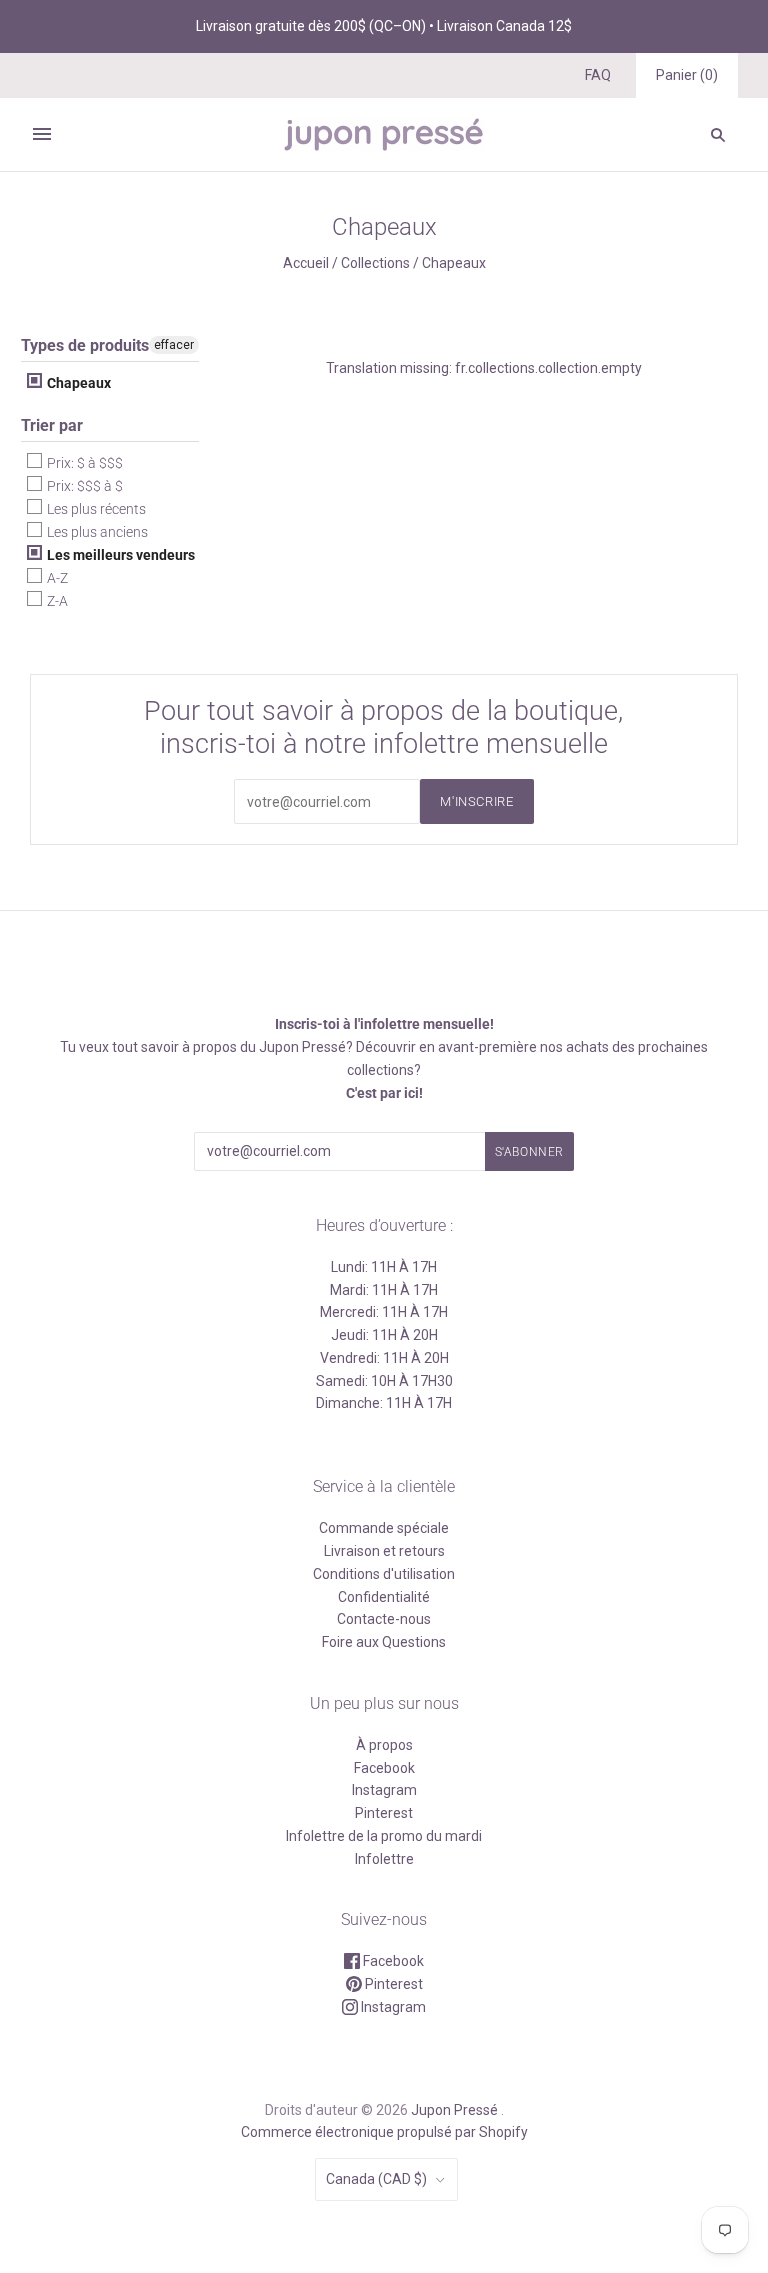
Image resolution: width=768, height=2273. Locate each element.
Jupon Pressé (454, 2110)
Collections (375, 263)
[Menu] (42, 134)
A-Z (56, 578)
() (687, 75)
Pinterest (384, 1813)
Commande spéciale (384, 1528)
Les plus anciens (96, 532)
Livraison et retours (384, 1551)
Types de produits (85, 345)
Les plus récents (95, 509)
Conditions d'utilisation (384, 1574)
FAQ (598, 75)
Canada (376, 2179)
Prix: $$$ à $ (83, 486)
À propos (384, 1745)
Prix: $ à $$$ (83, 463)
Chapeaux (77, 383)
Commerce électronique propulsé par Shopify (384, 2132)
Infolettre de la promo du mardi (384, 1836)
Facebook (384, 1768)
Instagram (384, 1790)
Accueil (306, 263)
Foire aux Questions (384, 1642)
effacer (174, 345)
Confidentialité (384, 1597)
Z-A (56, 601)
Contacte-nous (384, 1619)
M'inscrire (477, 801)
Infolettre (384, 1859)
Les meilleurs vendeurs (119, 555)
